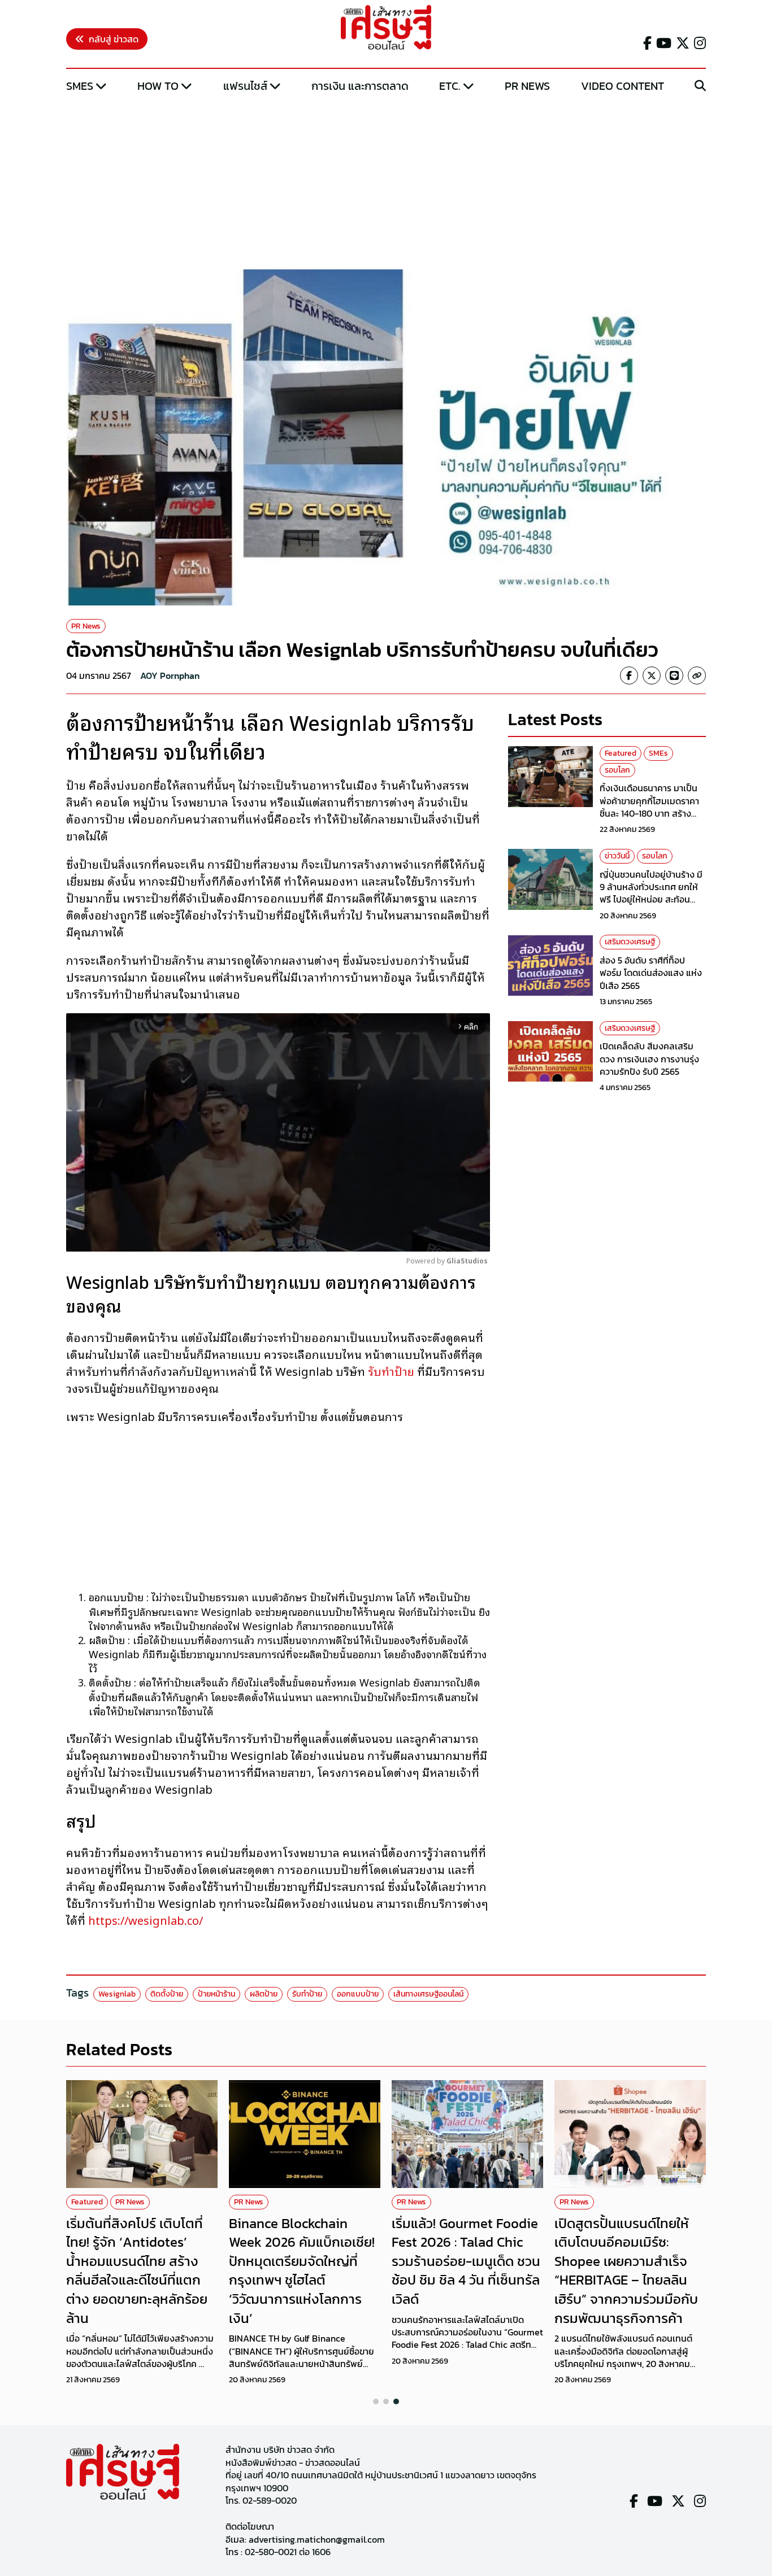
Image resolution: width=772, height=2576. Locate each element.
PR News (527, 86)
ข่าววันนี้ (617, 856)
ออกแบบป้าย (358, 1994)
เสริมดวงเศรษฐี (630, 942)
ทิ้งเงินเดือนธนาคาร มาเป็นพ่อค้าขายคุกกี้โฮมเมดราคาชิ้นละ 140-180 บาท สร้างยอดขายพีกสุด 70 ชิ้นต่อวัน (650, 807)
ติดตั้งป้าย (167, 1994)
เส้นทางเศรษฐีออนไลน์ (428, 1994)
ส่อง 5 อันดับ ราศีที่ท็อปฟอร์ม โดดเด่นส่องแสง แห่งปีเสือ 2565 (651, 973)
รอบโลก (617, 770)
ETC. (450, 86)
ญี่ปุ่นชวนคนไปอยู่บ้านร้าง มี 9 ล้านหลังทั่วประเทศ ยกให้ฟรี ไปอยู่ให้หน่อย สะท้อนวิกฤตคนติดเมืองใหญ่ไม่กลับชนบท (652, 900)
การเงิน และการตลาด (360, 86)
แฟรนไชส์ (245, 86)
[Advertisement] (386, 182)
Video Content (623, 86)
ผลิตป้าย (264, 1994)
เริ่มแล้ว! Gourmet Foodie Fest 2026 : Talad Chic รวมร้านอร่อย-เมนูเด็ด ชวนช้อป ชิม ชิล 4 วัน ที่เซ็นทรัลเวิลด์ (466, 2261)
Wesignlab (117, 1994)
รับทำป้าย (391, 1371)
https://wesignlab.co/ (146, 1920)
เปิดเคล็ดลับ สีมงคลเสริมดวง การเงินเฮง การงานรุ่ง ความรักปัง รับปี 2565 (649, 1059)
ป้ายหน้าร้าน (216, 1994)
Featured (621, 753)
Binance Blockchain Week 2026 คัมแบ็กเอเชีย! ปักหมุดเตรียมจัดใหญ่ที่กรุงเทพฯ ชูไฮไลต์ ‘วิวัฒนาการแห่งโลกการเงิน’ (302, 2271)
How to (158, 86)
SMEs (80, 86)
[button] (376, 2401)
